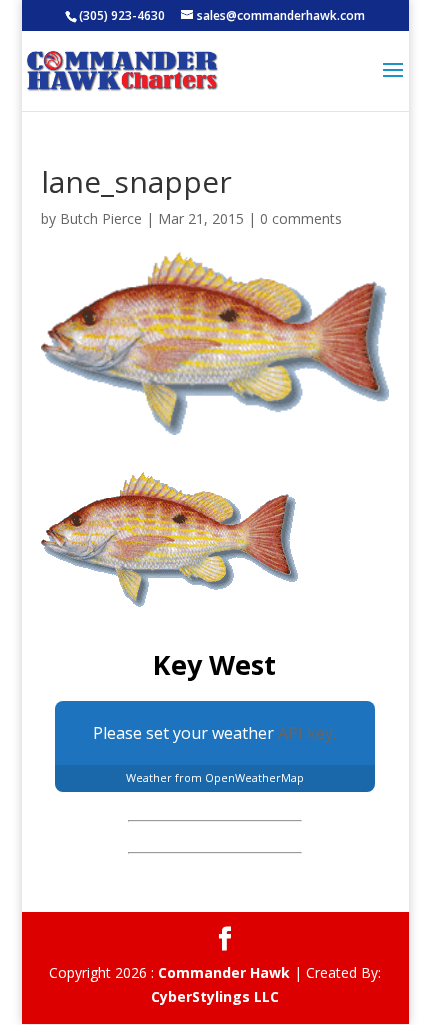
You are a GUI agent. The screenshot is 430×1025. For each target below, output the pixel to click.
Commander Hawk (224, 972)
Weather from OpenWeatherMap (215, 777)
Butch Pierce (101, 218)
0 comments (301, 218)
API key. (307, 733)
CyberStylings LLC (215, 996)
